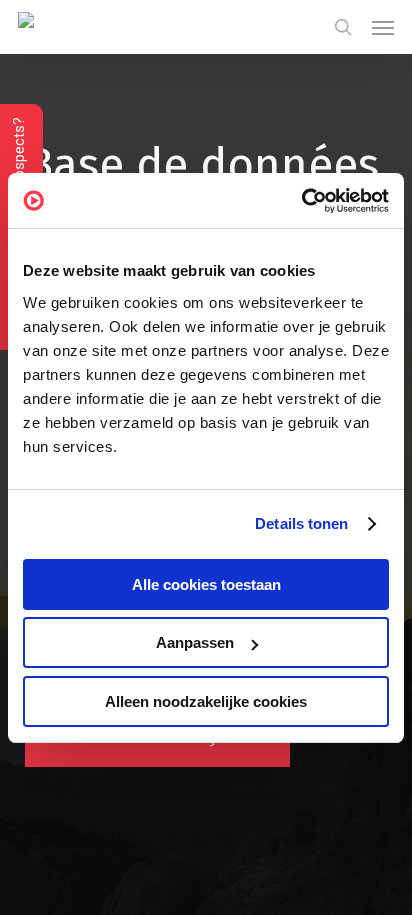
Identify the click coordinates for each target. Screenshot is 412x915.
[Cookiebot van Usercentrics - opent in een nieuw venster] (301, 201)
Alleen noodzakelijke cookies (206, 701)
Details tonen (301, 523)
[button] (383, 27)
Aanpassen (195, 642)
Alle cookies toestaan (206, 584)
